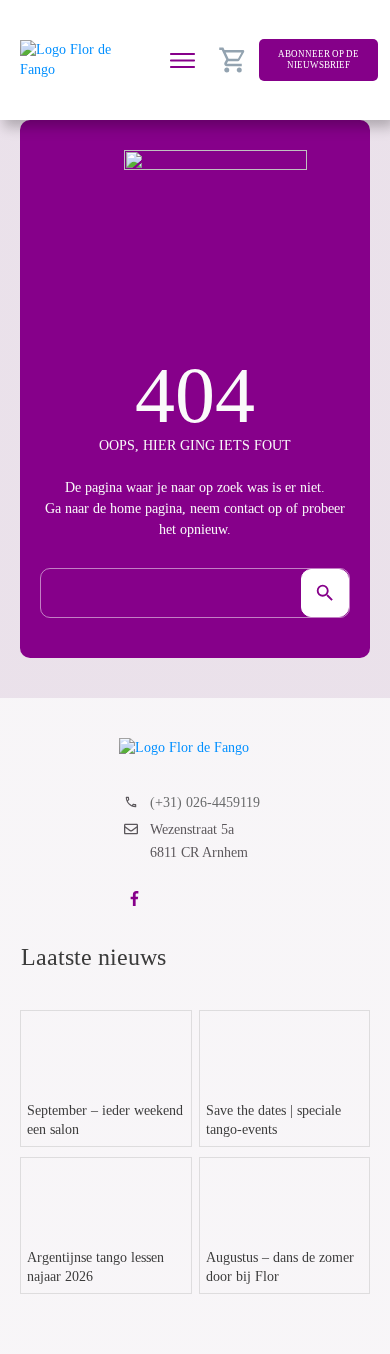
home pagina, (148, 508)
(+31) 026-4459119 (205, 802)
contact (244, 508)
